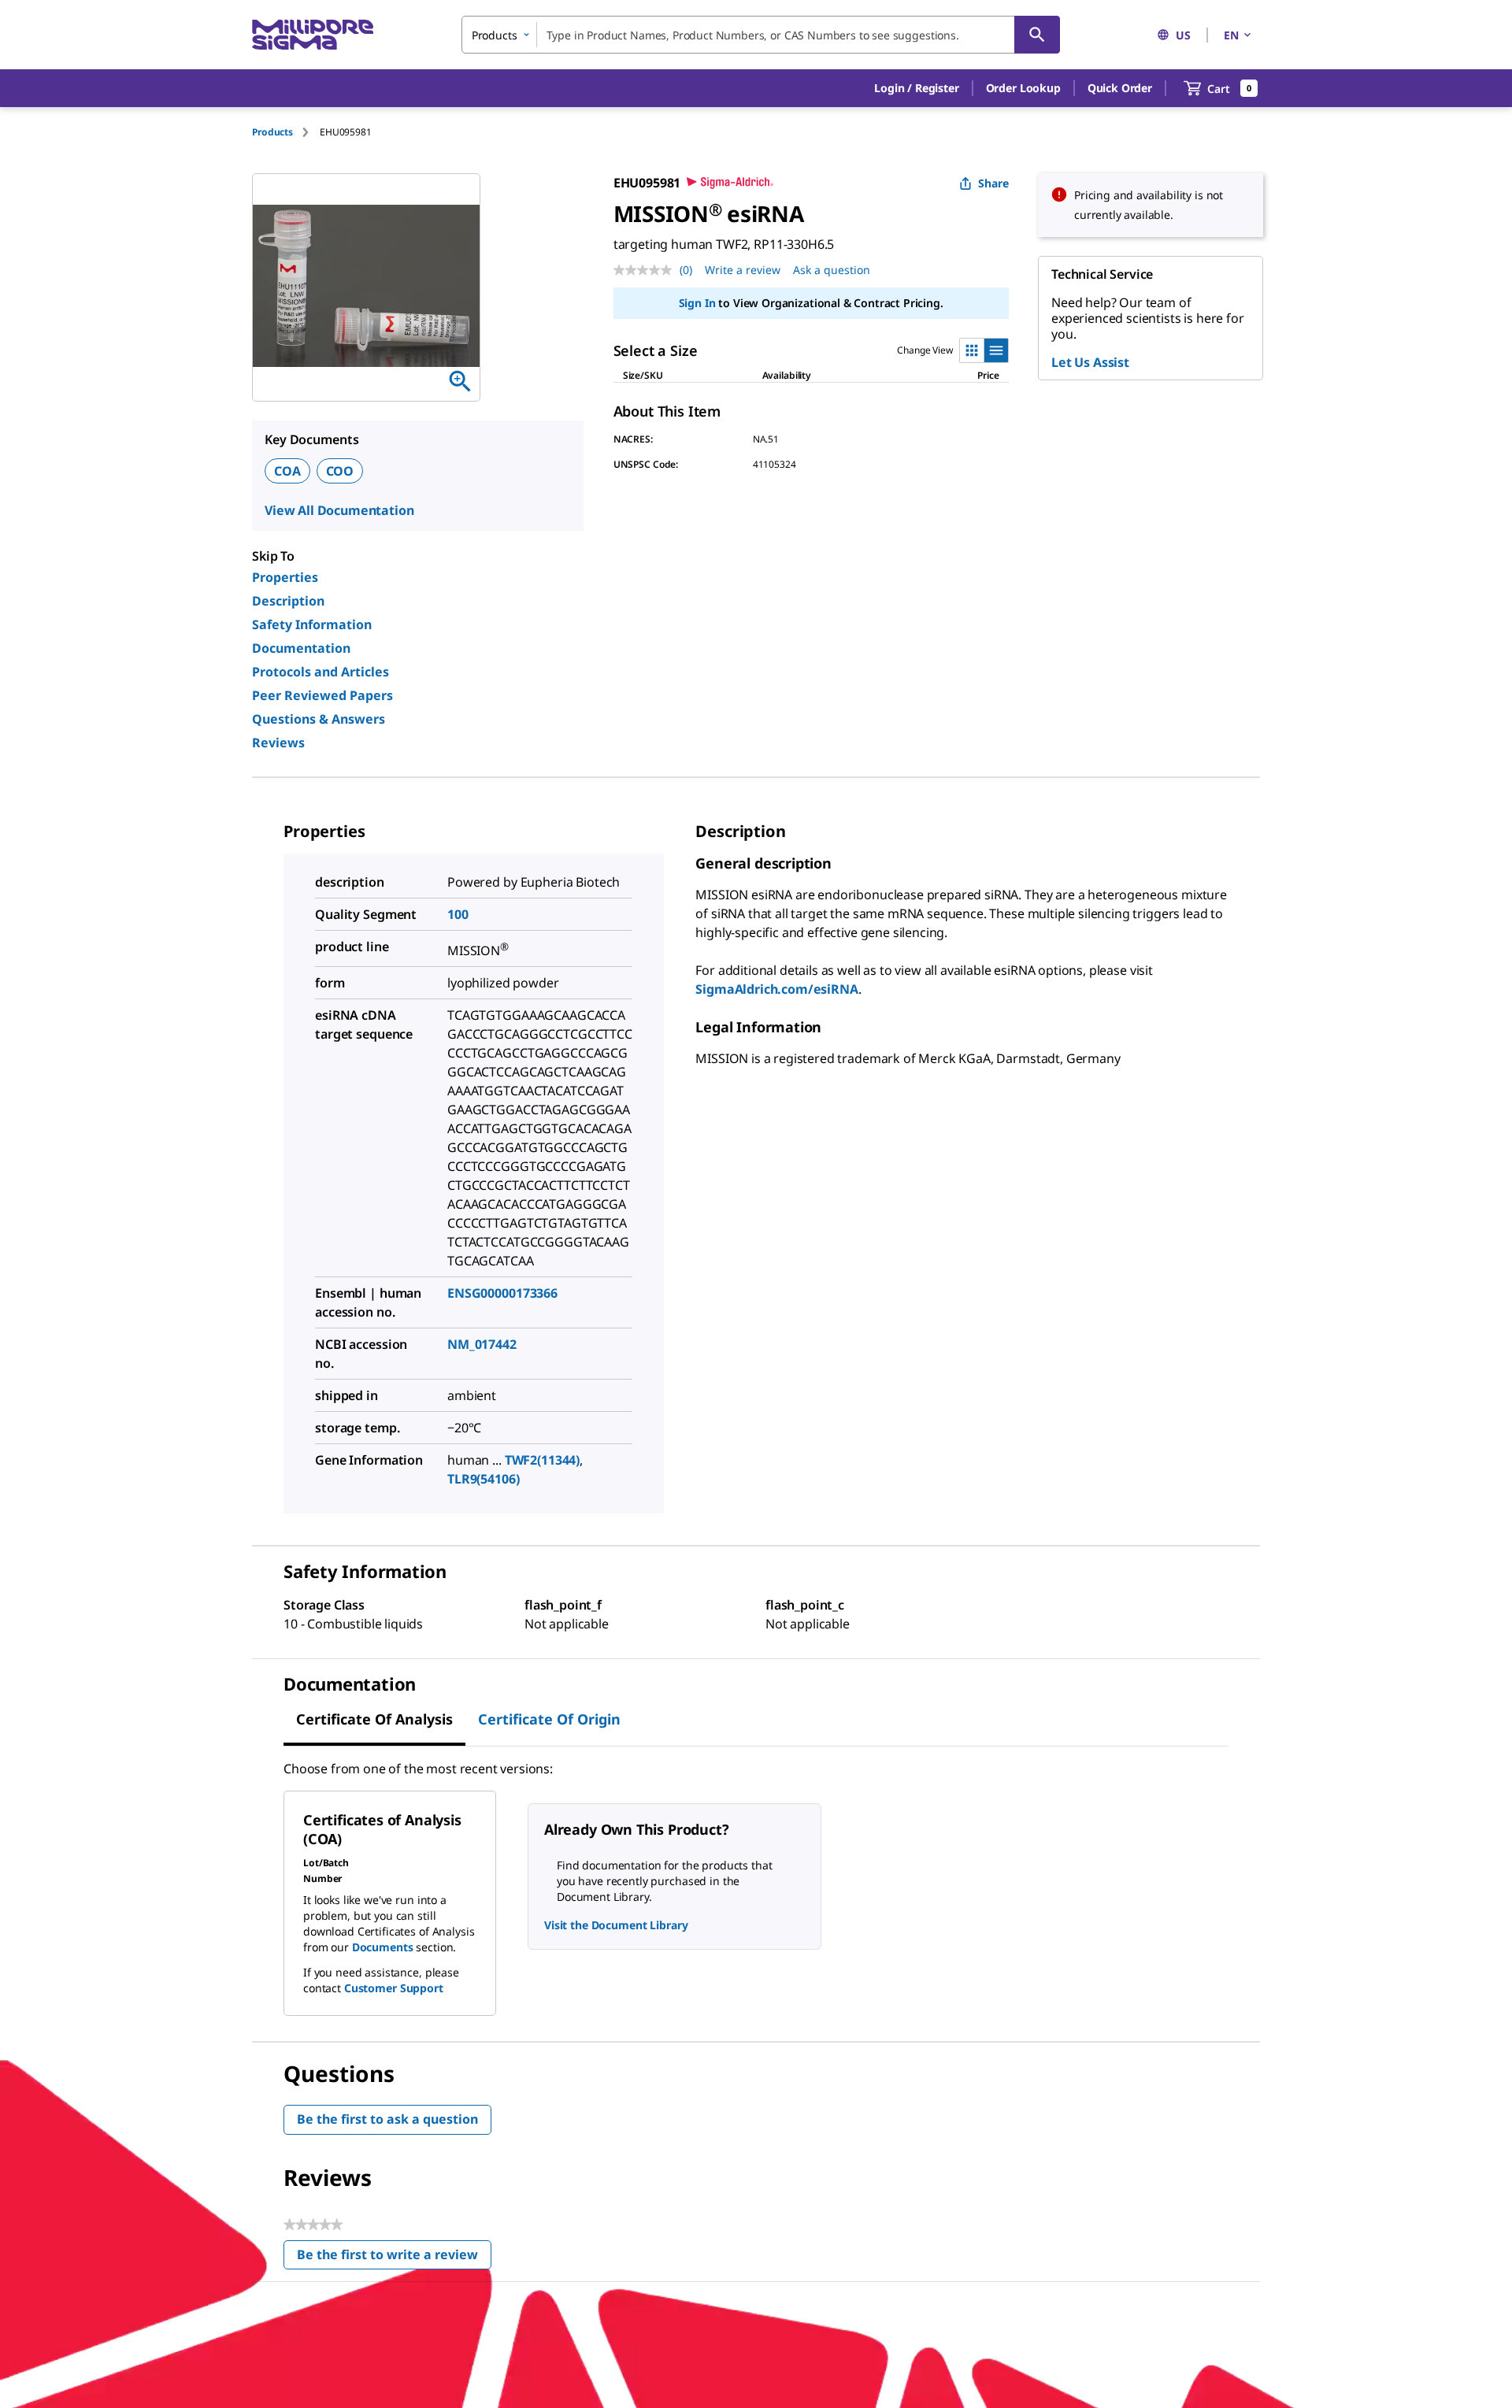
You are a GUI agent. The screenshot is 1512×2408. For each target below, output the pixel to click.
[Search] (1037, 35)
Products (272, 132)
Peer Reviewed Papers (322, 695)
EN (1231, 35)
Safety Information (312, 624)
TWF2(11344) (542, 1460)
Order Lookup (1023, 88)
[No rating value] (647, 270)
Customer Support (394, 1988)
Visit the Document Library (616, 1925)
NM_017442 (482, 1344)
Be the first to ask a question (387, 2119)
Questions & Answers (319, 719)
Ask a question (832, 270)
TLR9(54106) (483, 1479)
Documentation (301, 648)
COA (287, 471)
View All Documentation (339, 510)
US (1183, 35)
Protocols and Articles (321, 672)
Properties (285, 577)
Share (993, 183)
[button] (916, 88)
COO (340, 471)
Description (288, 601)
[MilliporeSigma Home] (313, 35)
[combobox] (761, 35)
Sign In (697, 303)
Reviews (278, 743)
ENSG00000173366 (502, 1293)
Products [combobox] (495, 35)
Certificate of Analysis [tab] (374, 1719)
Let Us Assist (1090, 362)
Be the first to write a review (394, 2258)
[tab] (286, 132)
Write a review (743, 270)
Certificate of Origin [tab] (549, 1719)
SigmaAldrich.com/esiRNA (776, 989)
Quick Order (1120, 88)
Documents (383, 1947)
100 (458, 914)
